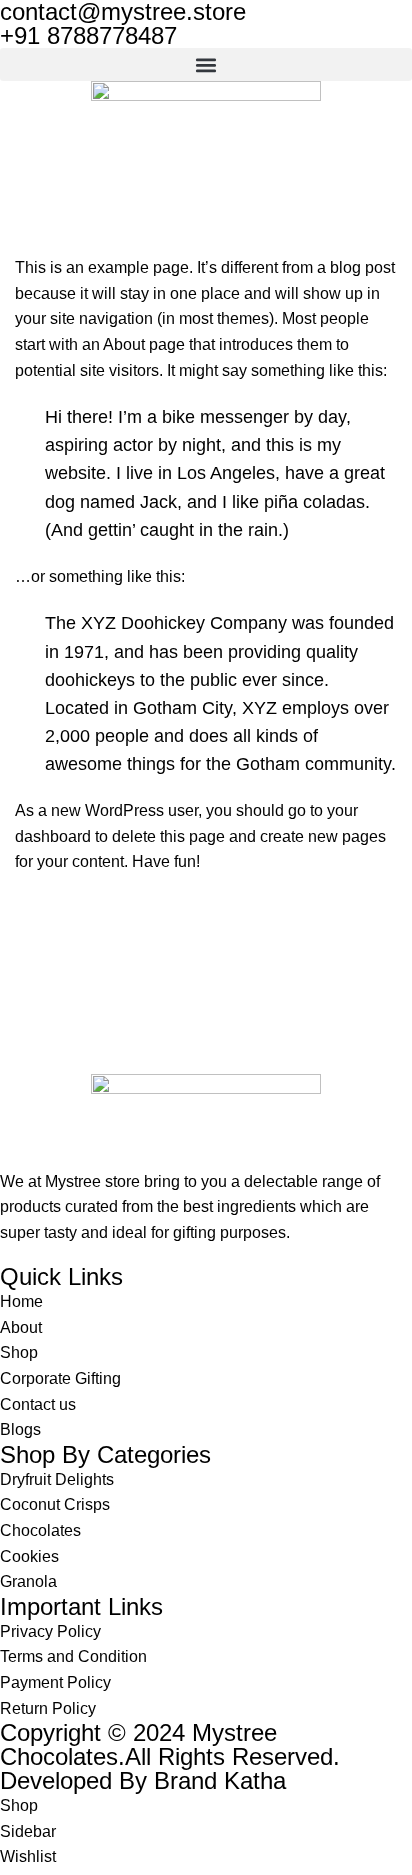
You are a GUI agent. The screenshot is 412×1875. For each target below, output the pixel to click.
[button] (206, 64)
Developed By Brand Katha (143, 1780)
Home (31, 243)
